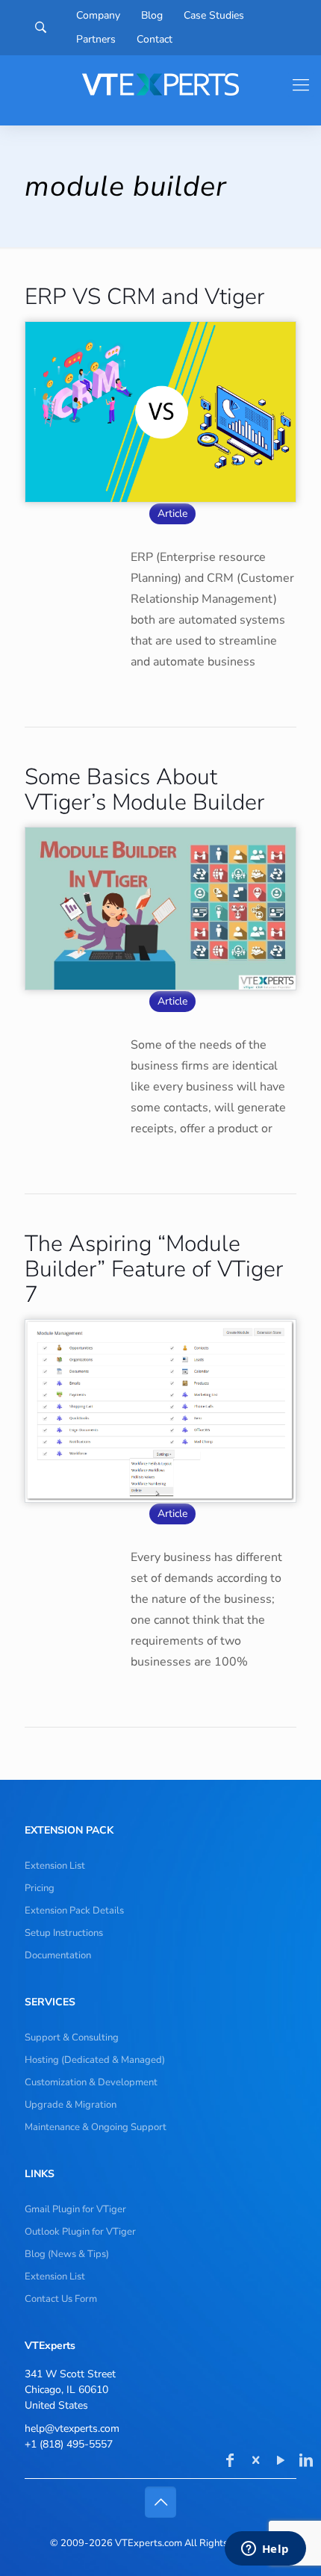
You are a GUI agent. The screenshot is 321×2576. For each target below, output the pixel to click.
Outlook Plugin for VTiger (80, 2232)
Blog (152, 16)
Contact (155, 40)
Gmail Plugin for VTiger (75, 2209)
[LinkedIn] (306, 2462)
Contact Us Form (61, 2299)
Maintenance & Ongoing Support (96, 2127)
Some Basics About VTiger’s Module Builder (144, 790)
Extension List (55, 1866)
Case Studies (214, 16)
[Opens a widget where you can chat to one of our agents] (265, 2550)
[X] (255, 2462)
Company (98, 16)
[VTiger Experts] (160, 84)
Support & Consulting (72, 2037)
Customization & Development (91, 2082)
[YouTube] (281, 2462)
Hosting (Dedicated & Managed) (95, 2060)
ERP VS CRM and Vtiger (144, 297)
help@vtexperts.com (72, 2428)
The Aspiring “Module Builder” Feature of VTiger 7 (154, 1269)
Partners (96, 40)
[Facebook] (230, 2462)
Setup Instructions (64, 1933)
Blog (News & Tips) (67, 2254)
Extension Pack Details (74, 1911)
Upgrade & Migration (71, 2105)
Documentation (58, 1955)
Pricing (40, 1888)
